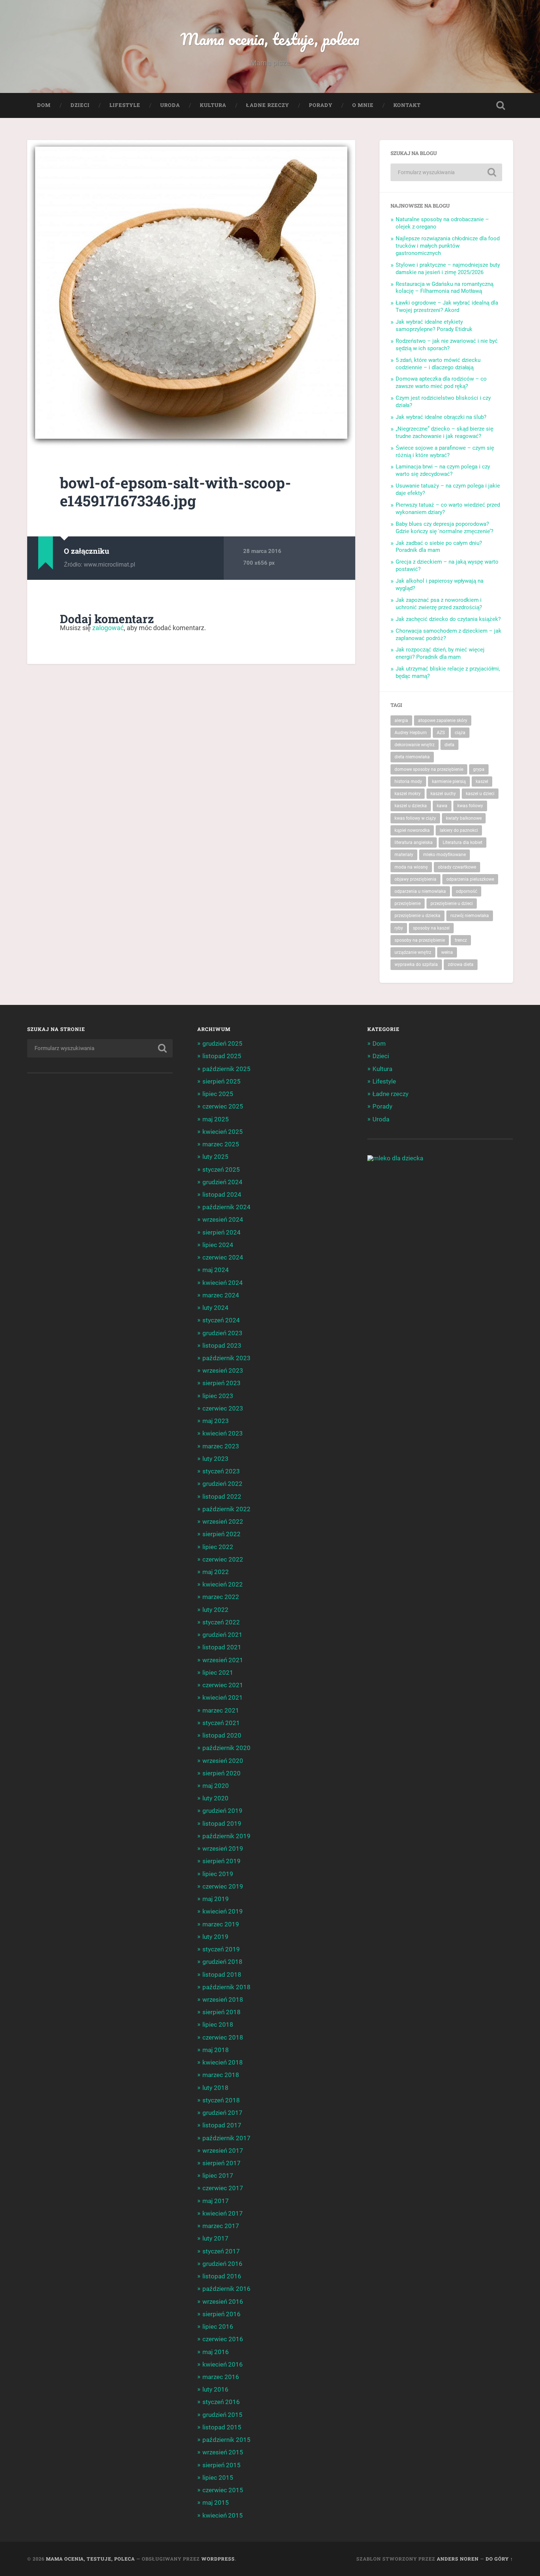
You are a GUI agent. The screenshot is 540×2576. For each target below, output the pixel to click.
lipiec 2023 (218, 1396)
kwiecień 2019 (223, 1911)
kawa (442, 806)
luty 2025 (215, 1157)
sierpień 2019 (222, 1861)
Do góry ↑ (499, 2559)
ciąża (460, 733)
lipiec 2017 (218, 2176)
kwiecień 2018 (223, 2062)
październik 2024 (226, 1207)
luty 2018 (215, 2088)
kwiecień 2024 (223, 1283)
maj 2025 (216, 1119)
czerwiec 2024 (223, 1257)
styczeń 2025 (221, 1170)
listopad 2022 (222, 1497)
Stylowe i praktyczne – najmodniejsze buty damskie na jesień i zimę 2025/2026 (448, 269)
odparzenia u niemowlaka (420, 891)
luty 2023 (215, 1459)
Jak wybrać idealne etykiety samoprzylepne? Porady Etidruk (434, 326)
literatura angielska (414, 843)
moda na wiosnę (411, 867)
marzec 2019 (221, 1924)
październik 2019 (226, 1836)
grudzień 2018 (222, 1962)
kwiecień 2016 (223, 2364)
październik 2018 (226, 1987)
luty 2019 (215, 1937)
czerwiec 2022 (223, 1559)
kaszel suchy (443, 794)
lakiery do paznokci (459, 830)
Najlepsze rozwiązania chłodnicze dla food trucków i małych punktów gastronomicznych (448, 246)
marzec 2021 (221, 1710)
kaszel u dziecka (411, 806)
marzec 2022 (221, 1597)
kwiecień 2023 (223, 1433)
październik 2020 (226, 1748)
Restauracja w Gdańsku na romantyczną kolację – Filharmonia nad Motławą (444, 288)
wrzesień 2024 (223, 1219)
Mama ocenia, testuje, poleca (270, 39)
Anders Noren (458, 2559)
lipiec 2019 (218, 1874)
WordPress (218, 2559)
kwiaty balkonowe (464, 818)
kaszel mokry (408, 794)
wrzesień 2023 (223, 1370)
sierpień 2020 (222, 1773)
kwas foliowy (470, 806)
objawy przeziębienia (415, 879)
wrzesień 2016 (223, 2302)
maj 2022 (216, 1572)
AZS (441, 733)
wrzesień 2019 (223, 1849)
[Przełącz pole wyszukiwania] (501, 105)
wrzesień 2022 (223, 1521)
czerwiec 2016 (223, 2339)
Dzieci (80, 105)
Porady (321, 105)
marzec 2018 (221, 2075)
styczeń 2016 (221, 2402)
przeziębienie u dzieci (452, 903)
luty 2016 (215, 2389)
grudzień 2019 (222, 1811)
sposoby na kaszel (431, 928)
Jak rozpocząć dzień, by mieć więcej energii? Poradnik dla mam (440, 653)
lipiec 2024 (218, 1245)
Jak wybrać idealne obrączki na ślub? (441, 417)
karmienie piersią (449, 782)
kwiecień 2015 (223, 2515)
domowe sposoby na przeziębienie (429, 769)
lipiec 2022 (218, 1547)
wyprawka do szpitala (416, 964)
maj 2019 (216, 1899)
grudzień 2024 (222, 1182)
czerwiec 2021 (223, 1685)
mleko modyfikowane (444, 855)
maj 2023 (216, 1421)
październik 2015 (226, 2440)
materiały (404, 855)
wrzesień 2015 (223, 2452)
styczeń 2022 (221, 1622)
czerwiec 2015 (223, 2490)
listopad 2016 (222, 2276)
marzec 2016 (221, 2377)
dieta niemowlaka (412, 757)
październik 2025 (226, 1069)
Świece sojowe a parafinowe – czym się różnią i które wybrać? (445, 452)
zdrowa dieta (461, 964)
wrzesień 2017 (223, 2151)
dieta (449, 745)
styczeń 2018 (221, 2100)
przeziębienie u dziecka (417, 916)
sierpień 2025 (222, 1081)
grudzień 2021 (222, 1635)
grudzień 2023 (222, 1333)
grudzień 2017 (222, 2113)
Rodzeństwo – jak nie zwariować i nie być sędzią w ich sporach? (447, 345)
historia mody (408, 782)
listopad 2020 (222, 1735)
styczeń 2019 (221, 1949)
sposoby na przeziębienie (420, 940)
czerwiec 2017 (223, 2188)
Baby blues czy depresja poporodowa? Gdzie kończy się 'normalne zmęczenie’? (444, 528)
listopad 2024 (222, 1194)
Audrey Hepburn (411, 733)
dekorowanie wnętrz (415, 745)
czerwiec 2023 (223, 1408)
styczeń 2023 (221, 1471)
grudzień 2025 (222, 1043)
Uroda (170, 105)
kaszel (482, 782)
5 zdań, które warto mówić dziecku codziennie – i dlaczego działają (438, 364)
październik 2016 (226, 2289)
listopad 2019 (222, 1824)
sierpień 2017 (222, 2163)
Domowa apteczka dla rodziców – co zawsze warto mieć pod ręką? (441, 382)
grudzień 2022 (222, 1484)
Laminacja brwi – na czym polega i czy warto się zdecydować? (443, 470)
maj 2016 (216, 2352)
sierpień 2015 (222, 2465)
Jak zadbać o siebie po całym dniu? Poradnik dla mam (439, 547)
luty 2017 (215, 2238)
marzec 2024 (221, 1295)
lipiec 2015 (218, 2478)
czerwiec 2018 (223, 2037)
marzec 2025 (221, 1144)
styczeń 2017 (221, 2251)
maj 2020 (216, 1786)
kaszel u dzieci (480, 794)
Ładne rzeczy (268, 105)
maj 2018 (216, 2050)
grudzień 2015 (222, 2415)
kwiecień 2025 (223, 1132)
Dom (44, 105)
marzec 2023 (221, 1446)
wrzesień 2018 (223, 2000)
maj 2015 (216, 2503)
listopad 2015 (222, 2427)
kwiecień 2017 (223, 2213)
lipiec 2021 (218, 1673)
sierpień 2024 (222, 1232)
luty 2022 (215, 1610)
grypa (479, 769)
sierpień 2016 (222, 2314)
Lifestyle (125, 105)
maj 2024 (216, 1270)
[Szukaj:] (446, 172)
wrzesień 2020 (223, 1761)
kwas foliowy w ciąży (415, 818)
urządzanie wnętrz (413, 952)
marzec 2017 (221, 2226)
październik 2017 (226, 2138)
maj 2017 (216, 2201)
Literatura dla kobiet (462, 843)
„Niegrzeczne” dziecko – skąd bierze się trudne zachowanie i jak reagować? (444, 432)
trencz (461, 940)
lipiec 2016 (218, 2327)
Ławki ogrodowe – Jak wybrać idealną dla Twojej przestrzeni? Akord (447, 306)
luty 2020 (215, 1798)
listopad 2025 (222, 1056)
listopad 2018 (222, 1975)
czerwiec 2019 (223, 1886)
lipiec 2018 (218, 2024)
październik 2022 (226, 1509)
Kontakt (407, 105)
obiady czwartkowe (457, 867)
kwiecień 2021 (223, 1697)
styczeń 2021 (221, 1723)
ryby (399, 928)
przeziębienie (408, 903)
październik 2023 (226, 1358)
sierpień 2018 (222, 2012)
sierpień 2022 (222, 1534)
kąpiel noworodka (412, 830)
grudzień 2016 (222, 2264)
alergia (401, 721)
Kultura (213, 105)
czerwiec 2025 (223, 1106)
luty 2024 (215, 1308)
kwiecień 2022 (223, 1584)
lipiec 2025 (218, 1094)
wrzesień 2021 (223, 1660)
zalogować (108, 628)
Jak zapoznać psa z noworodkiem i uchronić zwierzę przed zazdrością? (439, 604)
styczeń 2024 (221, 1320)
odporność (467, 891)
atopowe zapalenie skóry (443, 721)
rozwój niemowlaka (470, 916)
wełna (447, 952)
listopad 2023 (222, 1346)
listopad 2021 (222, 1647)
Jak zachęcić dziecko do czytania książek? (448, 619)
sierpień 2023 (222, 1383)
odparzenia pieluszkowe (470, 879)
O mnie (363, 105)
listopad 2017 (222, 2125)
